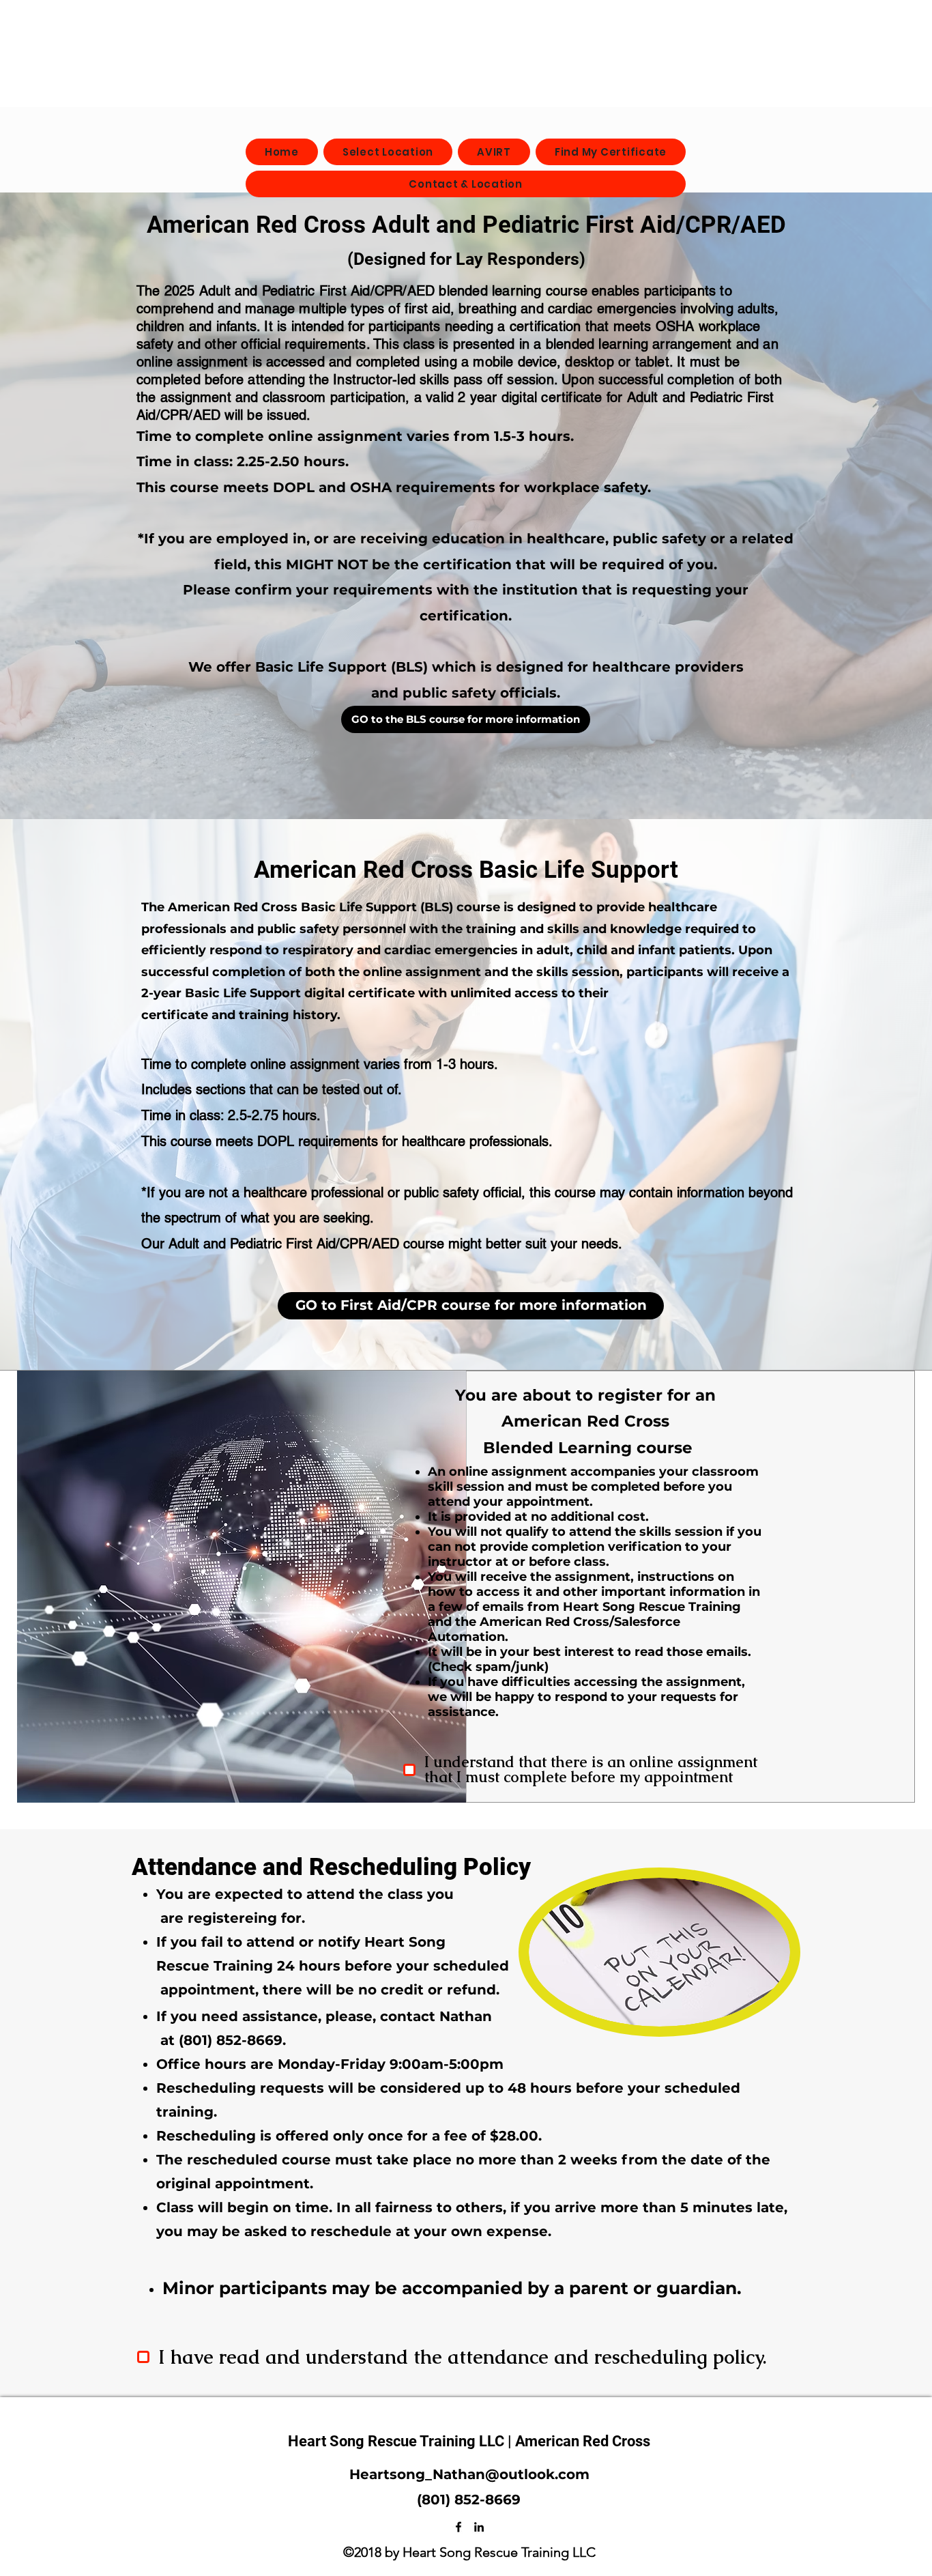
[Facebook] (458, 2527)
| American (545, 2441)
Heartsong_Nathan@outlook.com (469, 2474)
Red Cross (616, 2441)
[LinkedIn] (479, 2527)
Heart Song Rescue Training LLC (398, 2441)
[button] (466, 719)
